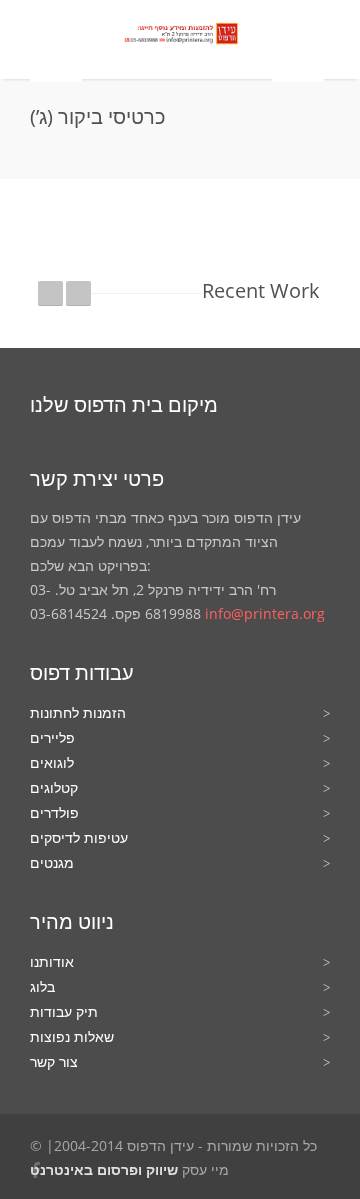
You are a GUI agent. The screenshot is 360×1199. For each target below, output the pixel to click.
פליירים (52, 737)
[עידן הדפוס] (177, 35)
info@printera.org (265, 613)
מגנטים (52, 862)
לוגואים (52, 762)
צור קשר (54, 1061)
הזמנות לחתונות (78, 712)
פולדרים (54, 812)
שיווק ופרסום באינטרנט (104, 1169)
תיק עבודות (64, 1011)
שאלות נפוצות (72, 1036)
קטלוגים (54, 787)
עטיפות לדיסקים (79, 837)
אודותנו (52, 961)
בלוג (42, 986)
